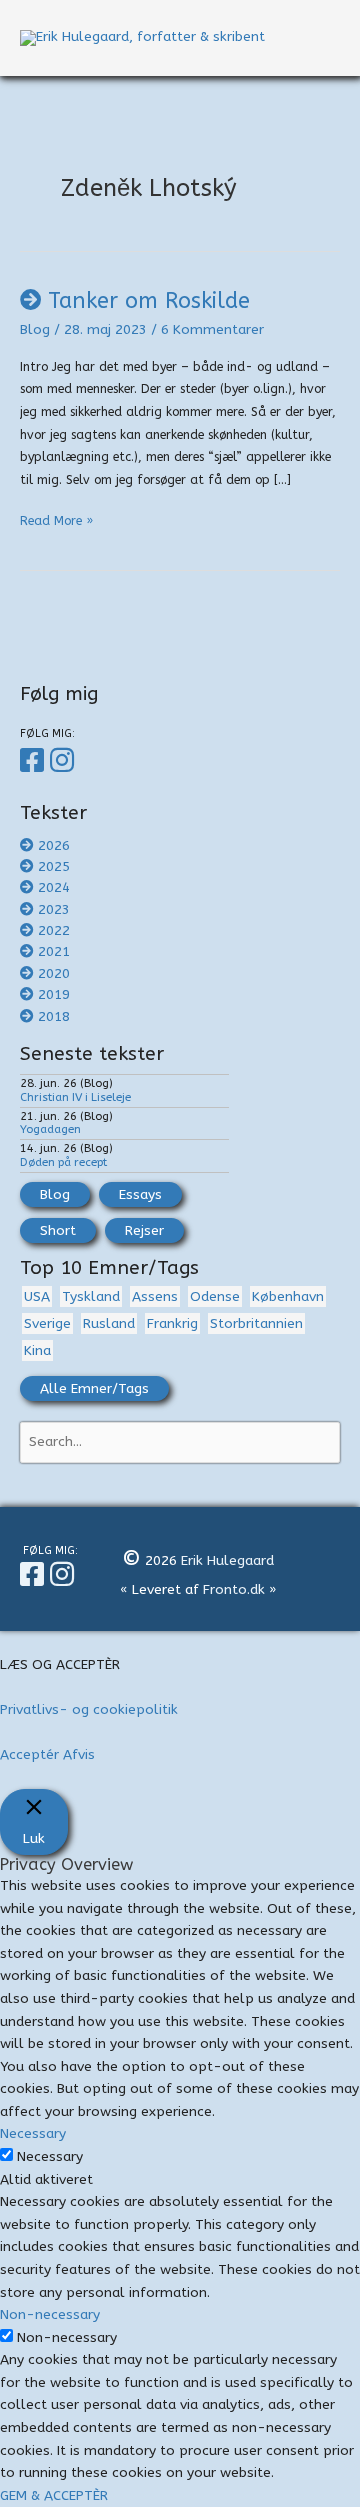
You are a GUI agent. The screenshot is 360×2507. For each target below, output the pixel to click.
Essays (140, 1194)
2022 (54, 930)
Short (58, 1230)
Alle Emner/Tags (94, 1388)
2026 (54, 845)
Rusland (109, 1323)
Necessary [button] (33, 2133)
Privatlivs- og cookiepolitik (89, 1709)
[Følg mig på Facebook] (35, 761)
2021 (54, 951)
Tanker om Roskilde (149, 301)
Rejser (144, 1230)
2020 (54, 973)
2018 (54, 1016)
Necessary (50, 2156)
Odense (215, 1296)
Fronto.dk (234, 1589)
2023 (54, 909)
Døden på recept (63, 1162)
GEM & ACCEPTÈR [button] (54, 2495)
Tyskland (91, 1296)
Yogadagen (50, 1129)
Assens (155, 1296)
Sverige (47, 1323)
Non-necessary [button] (50, 2314)
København (288, 1296)
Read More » (56, 523)
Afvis (79, 1754)
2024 (54, 887)
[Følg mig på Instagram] (65, 761)
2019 (54, 994)
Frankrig (172, 1323)
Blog (35, 329)
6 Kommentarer (212, 329)
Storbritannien (256, 1323)
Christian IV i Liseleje (75, 1097)
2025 (54, 866)
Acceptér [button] (29, 1754)
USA (37, 1296)
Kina (37, 1350)
